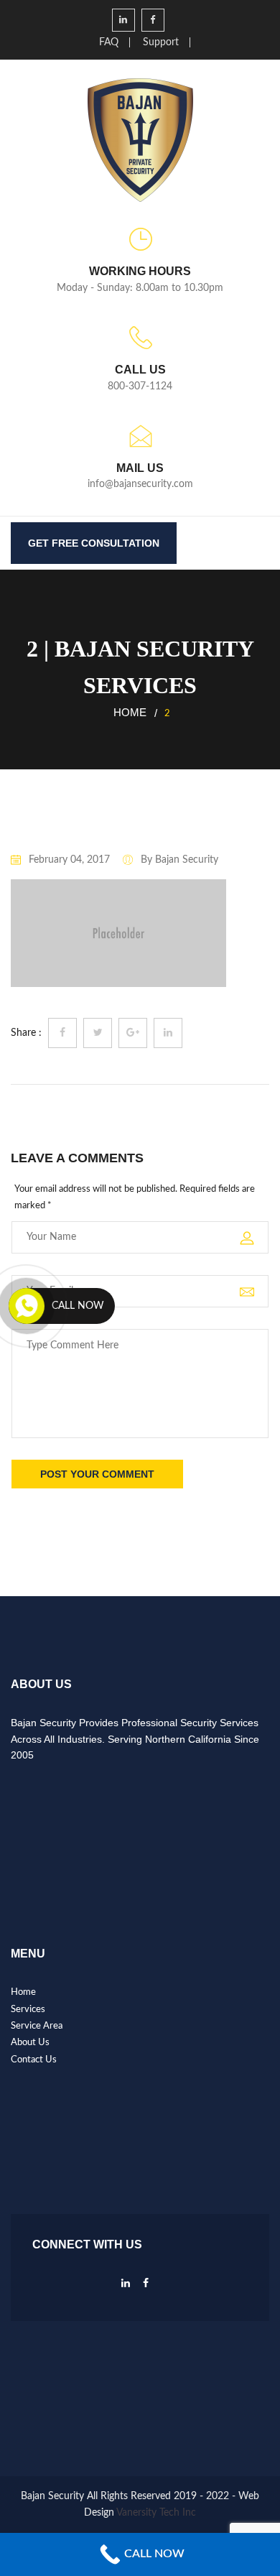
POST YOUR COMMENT (97, 1474)
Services (28, 2010)
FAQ (109, 42)
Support (161, 42)
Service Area (37, 2026)
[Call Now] (27, 1306)
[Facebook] (146, 2287)
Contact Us (34, 2060)
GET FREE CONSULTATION (94, 543)
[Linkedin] (126, 2287)
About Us (30, 2043)
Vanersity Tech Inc (156, 2513)
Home (130, 712)
